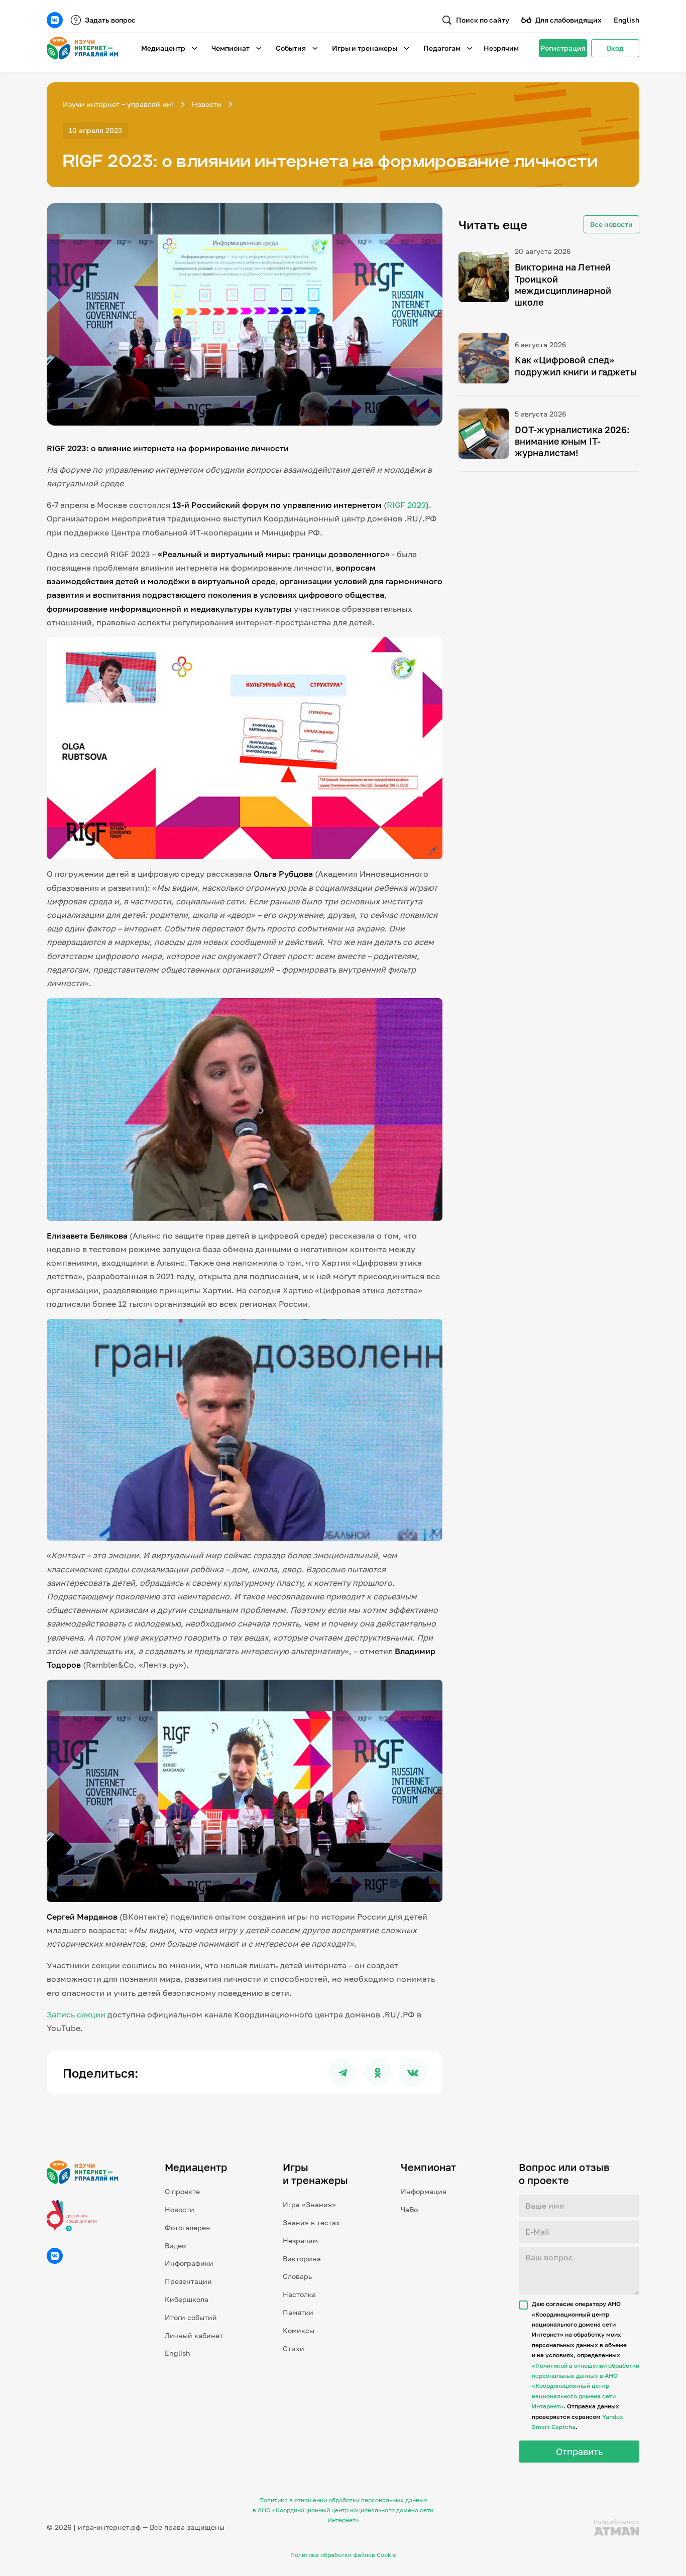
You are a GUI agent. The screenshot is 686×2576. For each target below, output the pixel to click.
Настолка (299, 2294)
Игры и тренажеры (365, 48)
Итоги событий (191, 2317)
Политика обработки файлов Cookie (343, 2555)
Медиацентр (163, 48)
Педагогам (442, 48)
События (291, 48)
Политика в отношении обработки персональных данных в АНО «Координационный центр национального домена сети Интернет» (343, 2510)
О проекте (182, 2191)
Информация (424, 2191)
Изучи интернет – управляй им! (118, 104)
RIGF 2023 (406, 505)
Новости (207, 104)
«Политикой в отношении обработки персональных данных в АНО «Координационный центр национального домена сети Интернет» (586, 2386)
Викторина (302, 2259)
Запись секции (76, 2014)
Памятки (298, 2312)
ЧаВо (409, 2209)
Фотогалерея (187, 2227)
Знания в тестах (311, 2222)
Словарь (297, 2276)
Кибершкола (187, 2299)
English (626, 20)
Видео (175, 2246)
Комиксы (299, 2330)
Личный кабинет (194, 2335)
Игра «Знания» (309, 2204)
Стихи (294, 2348)
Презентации (188, 2281)
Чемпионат (231, 48)
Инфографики (189, 2263)
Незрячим (501, 48)
